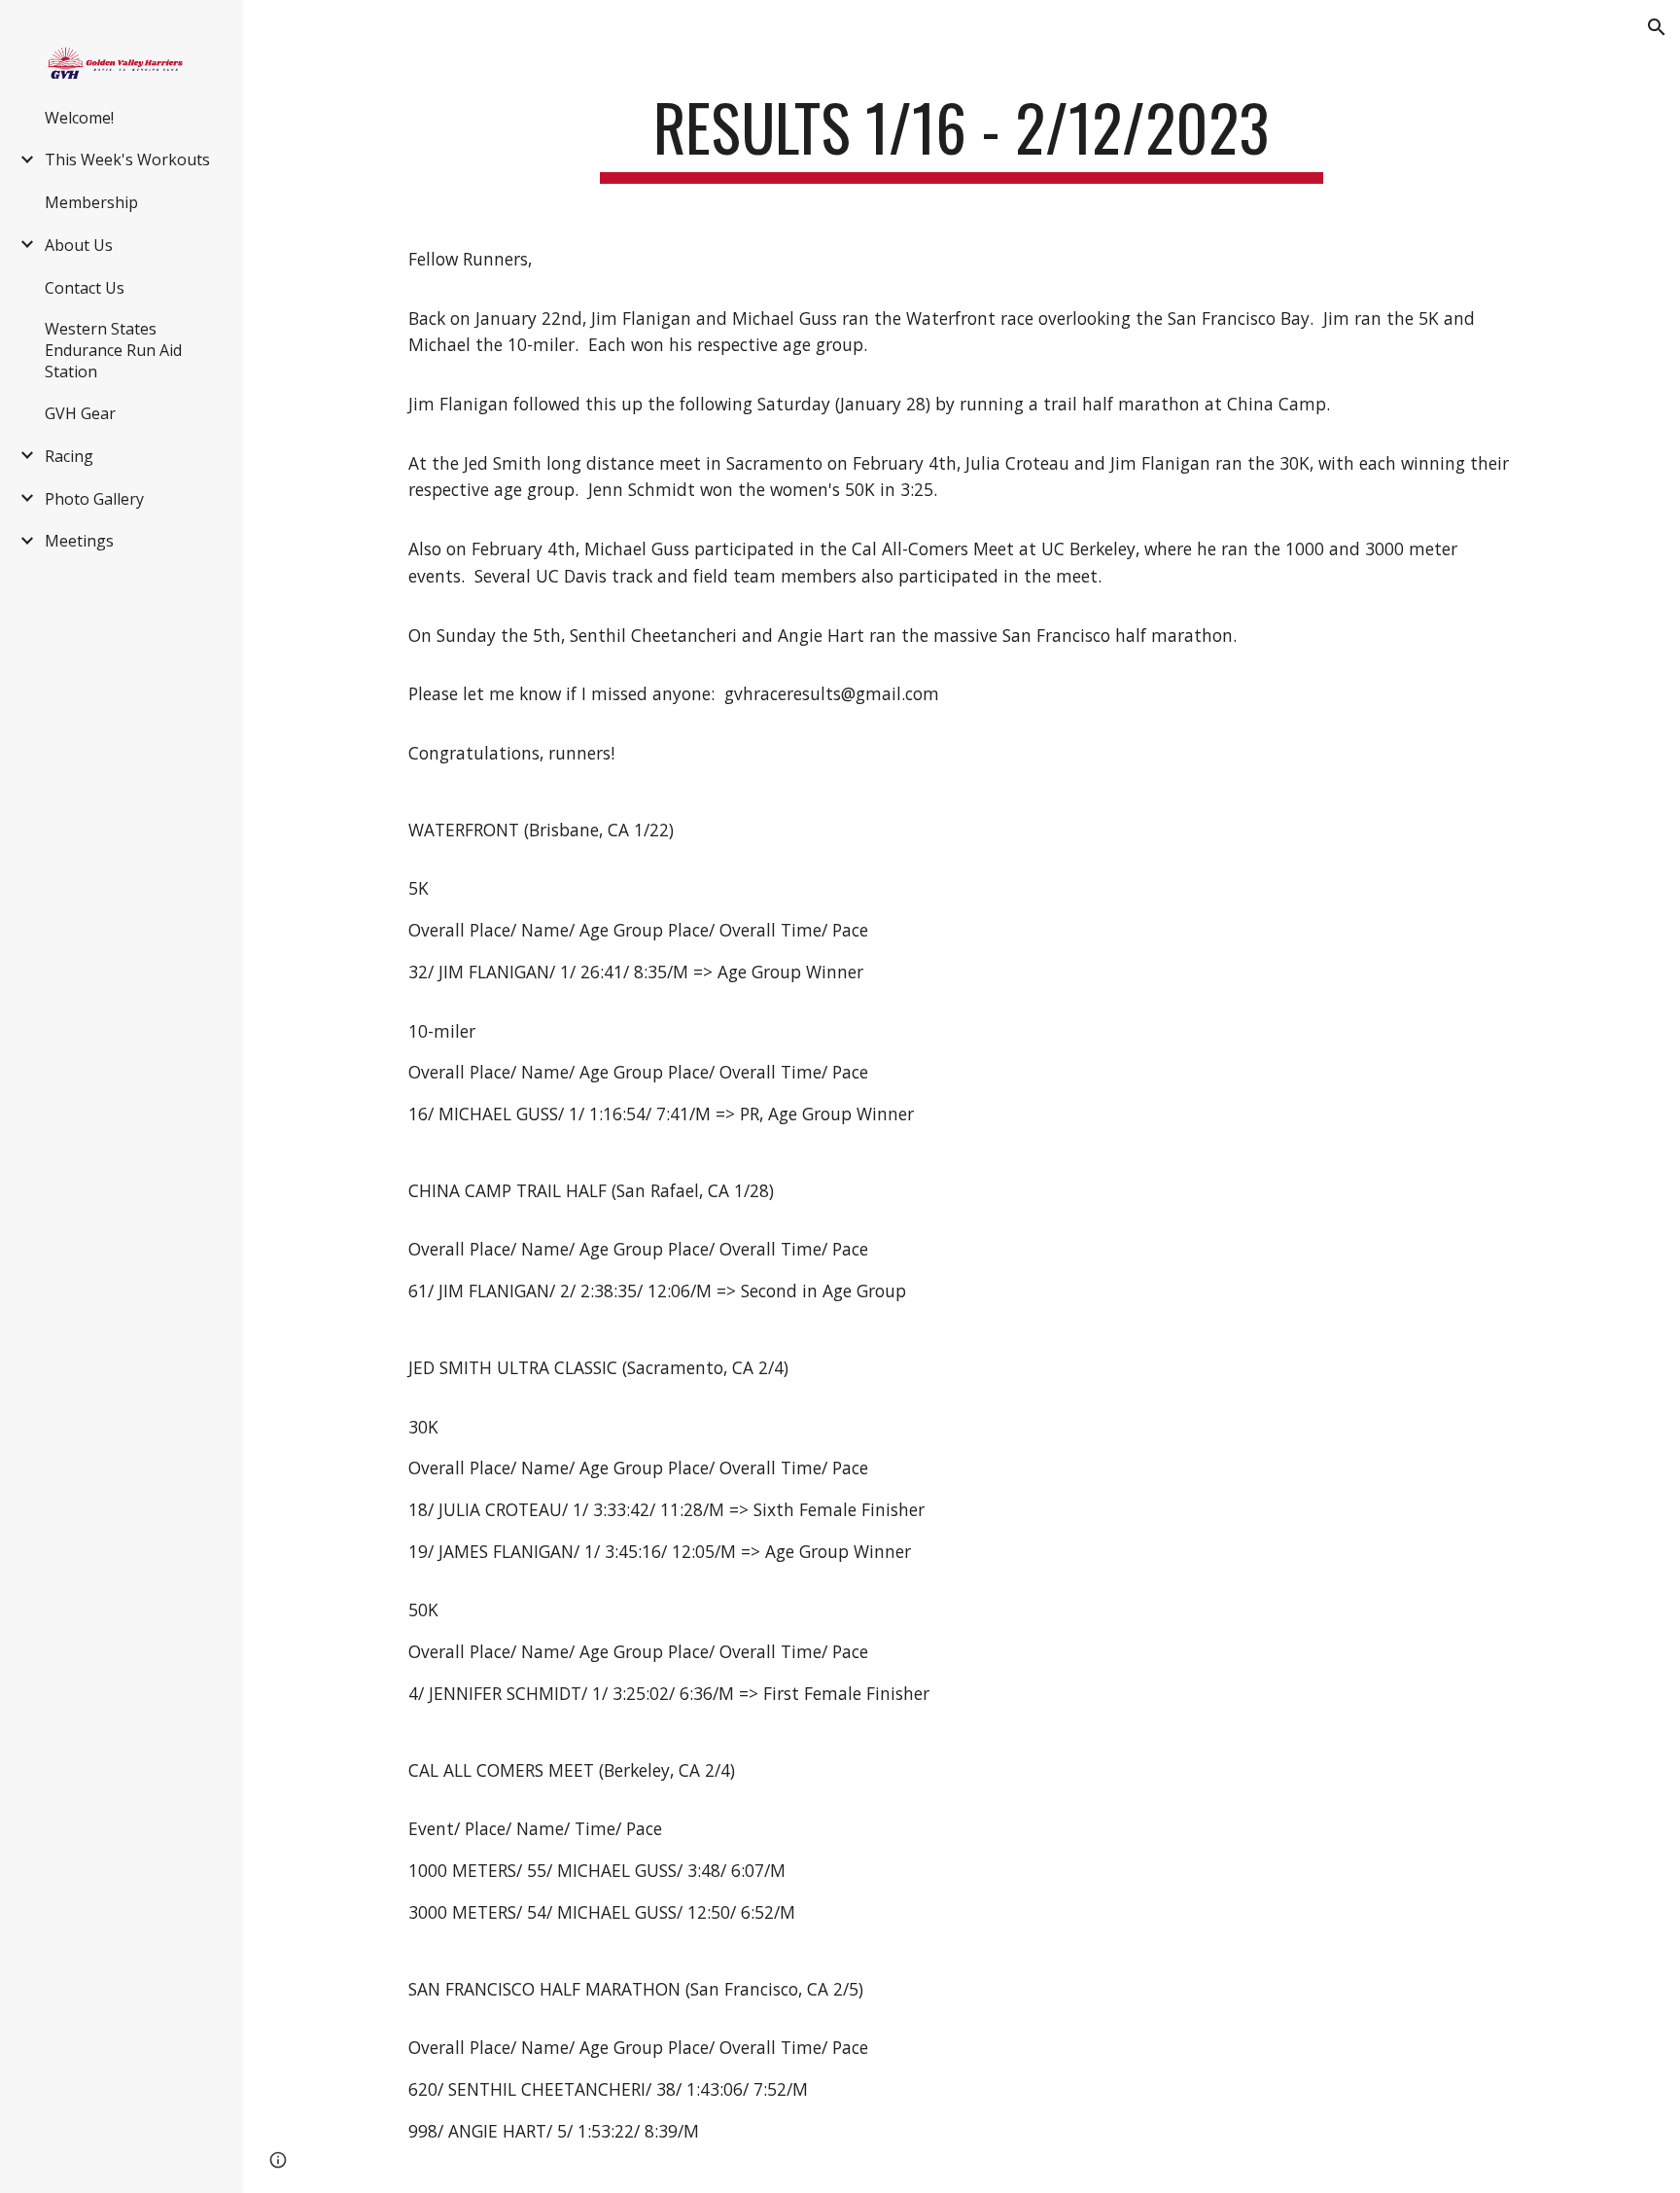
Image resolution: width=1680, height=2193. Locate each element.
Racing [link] (69, 456)
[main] (962, 137)
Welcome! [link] (79, 118)
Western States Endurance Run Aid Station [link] (113, 350)
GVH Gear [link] (80, 413)
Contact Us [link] (85, 288)
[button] (1657, 27)
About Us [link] (79, 245)
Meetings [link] (79, 541)
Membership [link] (91, 202)
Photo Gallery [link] (94, 499)
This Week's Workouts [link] (127, 159)
